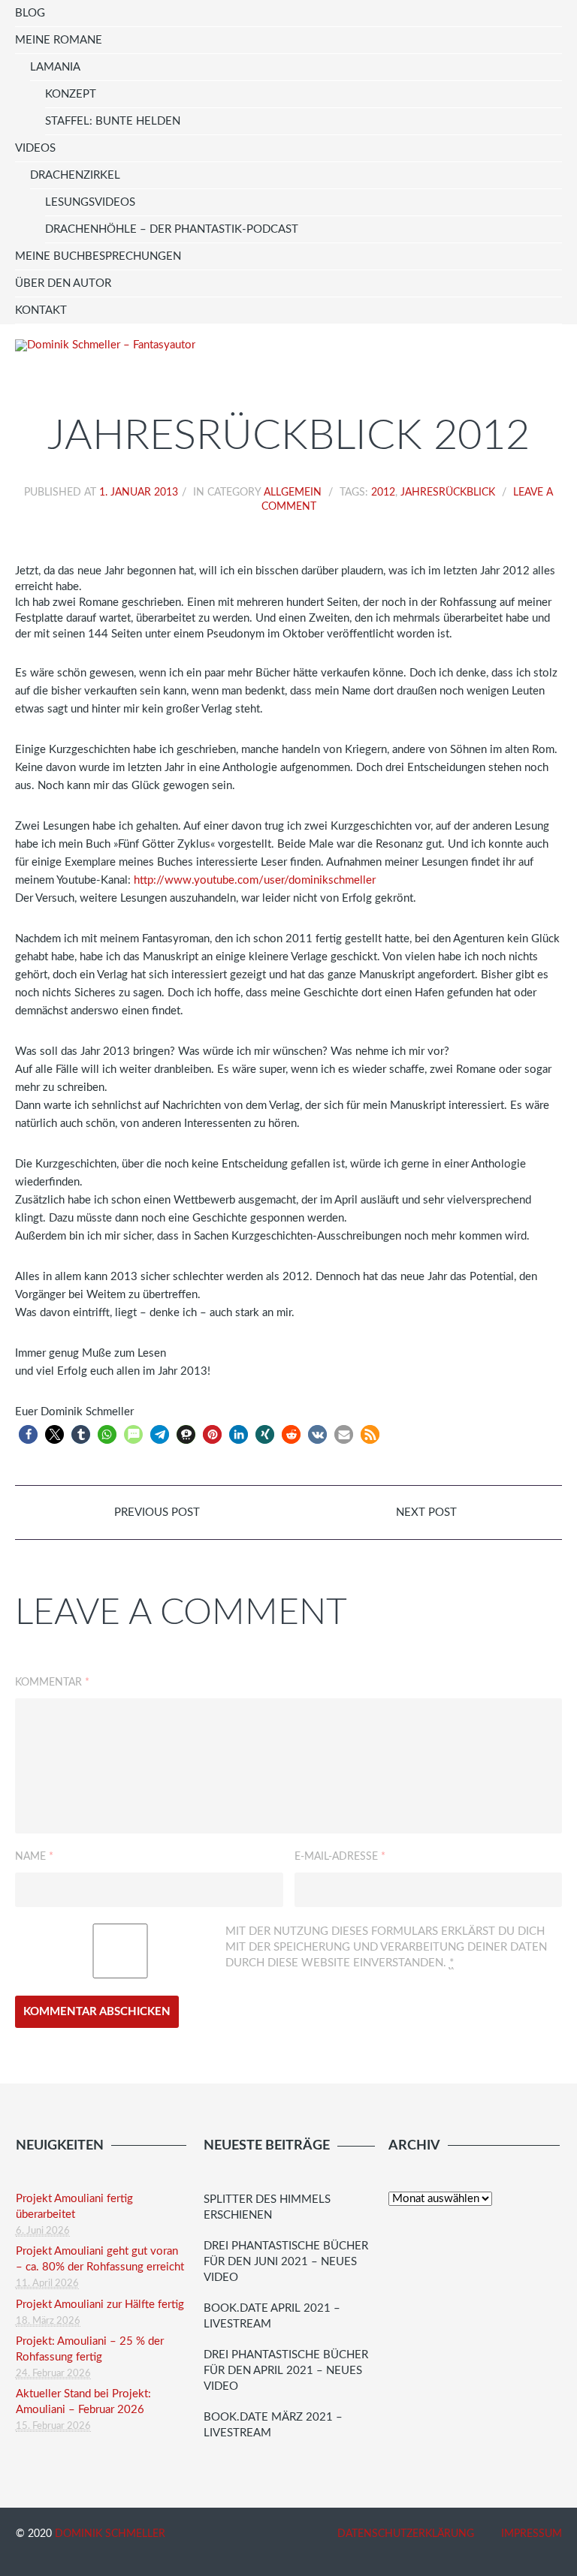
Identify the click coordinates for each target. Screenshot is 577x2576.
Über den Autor (63, 283)
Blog (30, 13)
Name (34, 1857)
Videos (35, 148)
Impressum (532, 2534)
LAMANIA (55, 67)
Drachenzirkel (75, 175)
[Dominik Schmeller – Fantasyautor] (105, 345)
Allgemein (293, 493)
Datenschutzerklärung (406, 2534)
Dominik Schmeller (110, 2534)
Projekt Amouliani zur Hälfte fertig (100, 2305)
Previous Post (156, 1512)
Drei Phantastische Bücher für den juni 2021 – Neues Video (286, 2262)
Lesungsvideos (90, 202)
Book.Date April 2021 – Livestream (272, 2316)
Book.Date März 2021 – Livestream (273, 2425)
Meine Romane (59, 40)
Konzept (71, 94)
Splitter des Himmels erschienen (267, 2207)
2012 (383, 493)
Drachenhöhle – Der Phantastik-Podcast (172, 229)
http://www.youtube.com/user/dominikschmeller (255, 880)
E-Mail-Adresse (340, 1857)
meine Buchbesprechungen (98, 256)
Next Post (428, 1512)
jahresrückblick (448, 493)
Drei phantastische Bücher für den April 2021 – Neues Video (286, 2371)
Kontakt (41, 310)
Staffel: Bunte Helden (113, 121)
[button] (28, 1434)
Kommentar (52, 1683)
